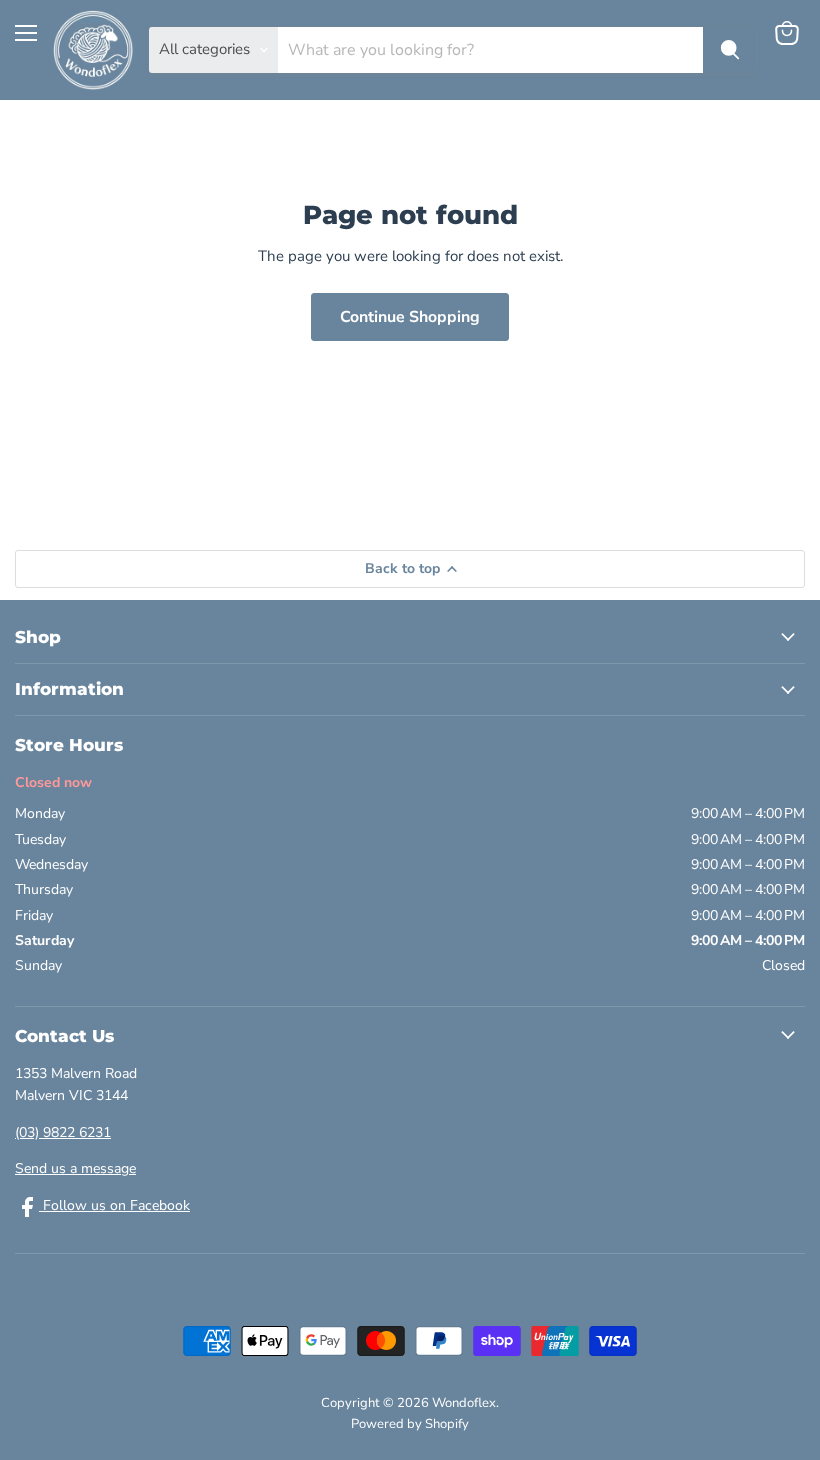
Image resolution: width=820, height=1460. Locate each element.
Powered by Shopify (410, 1424)
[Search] (730, 50)
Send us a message (75, 1168)
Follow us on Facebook (114, 1205)
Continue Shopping (410, 317)
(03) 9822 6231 (63, 1132)
